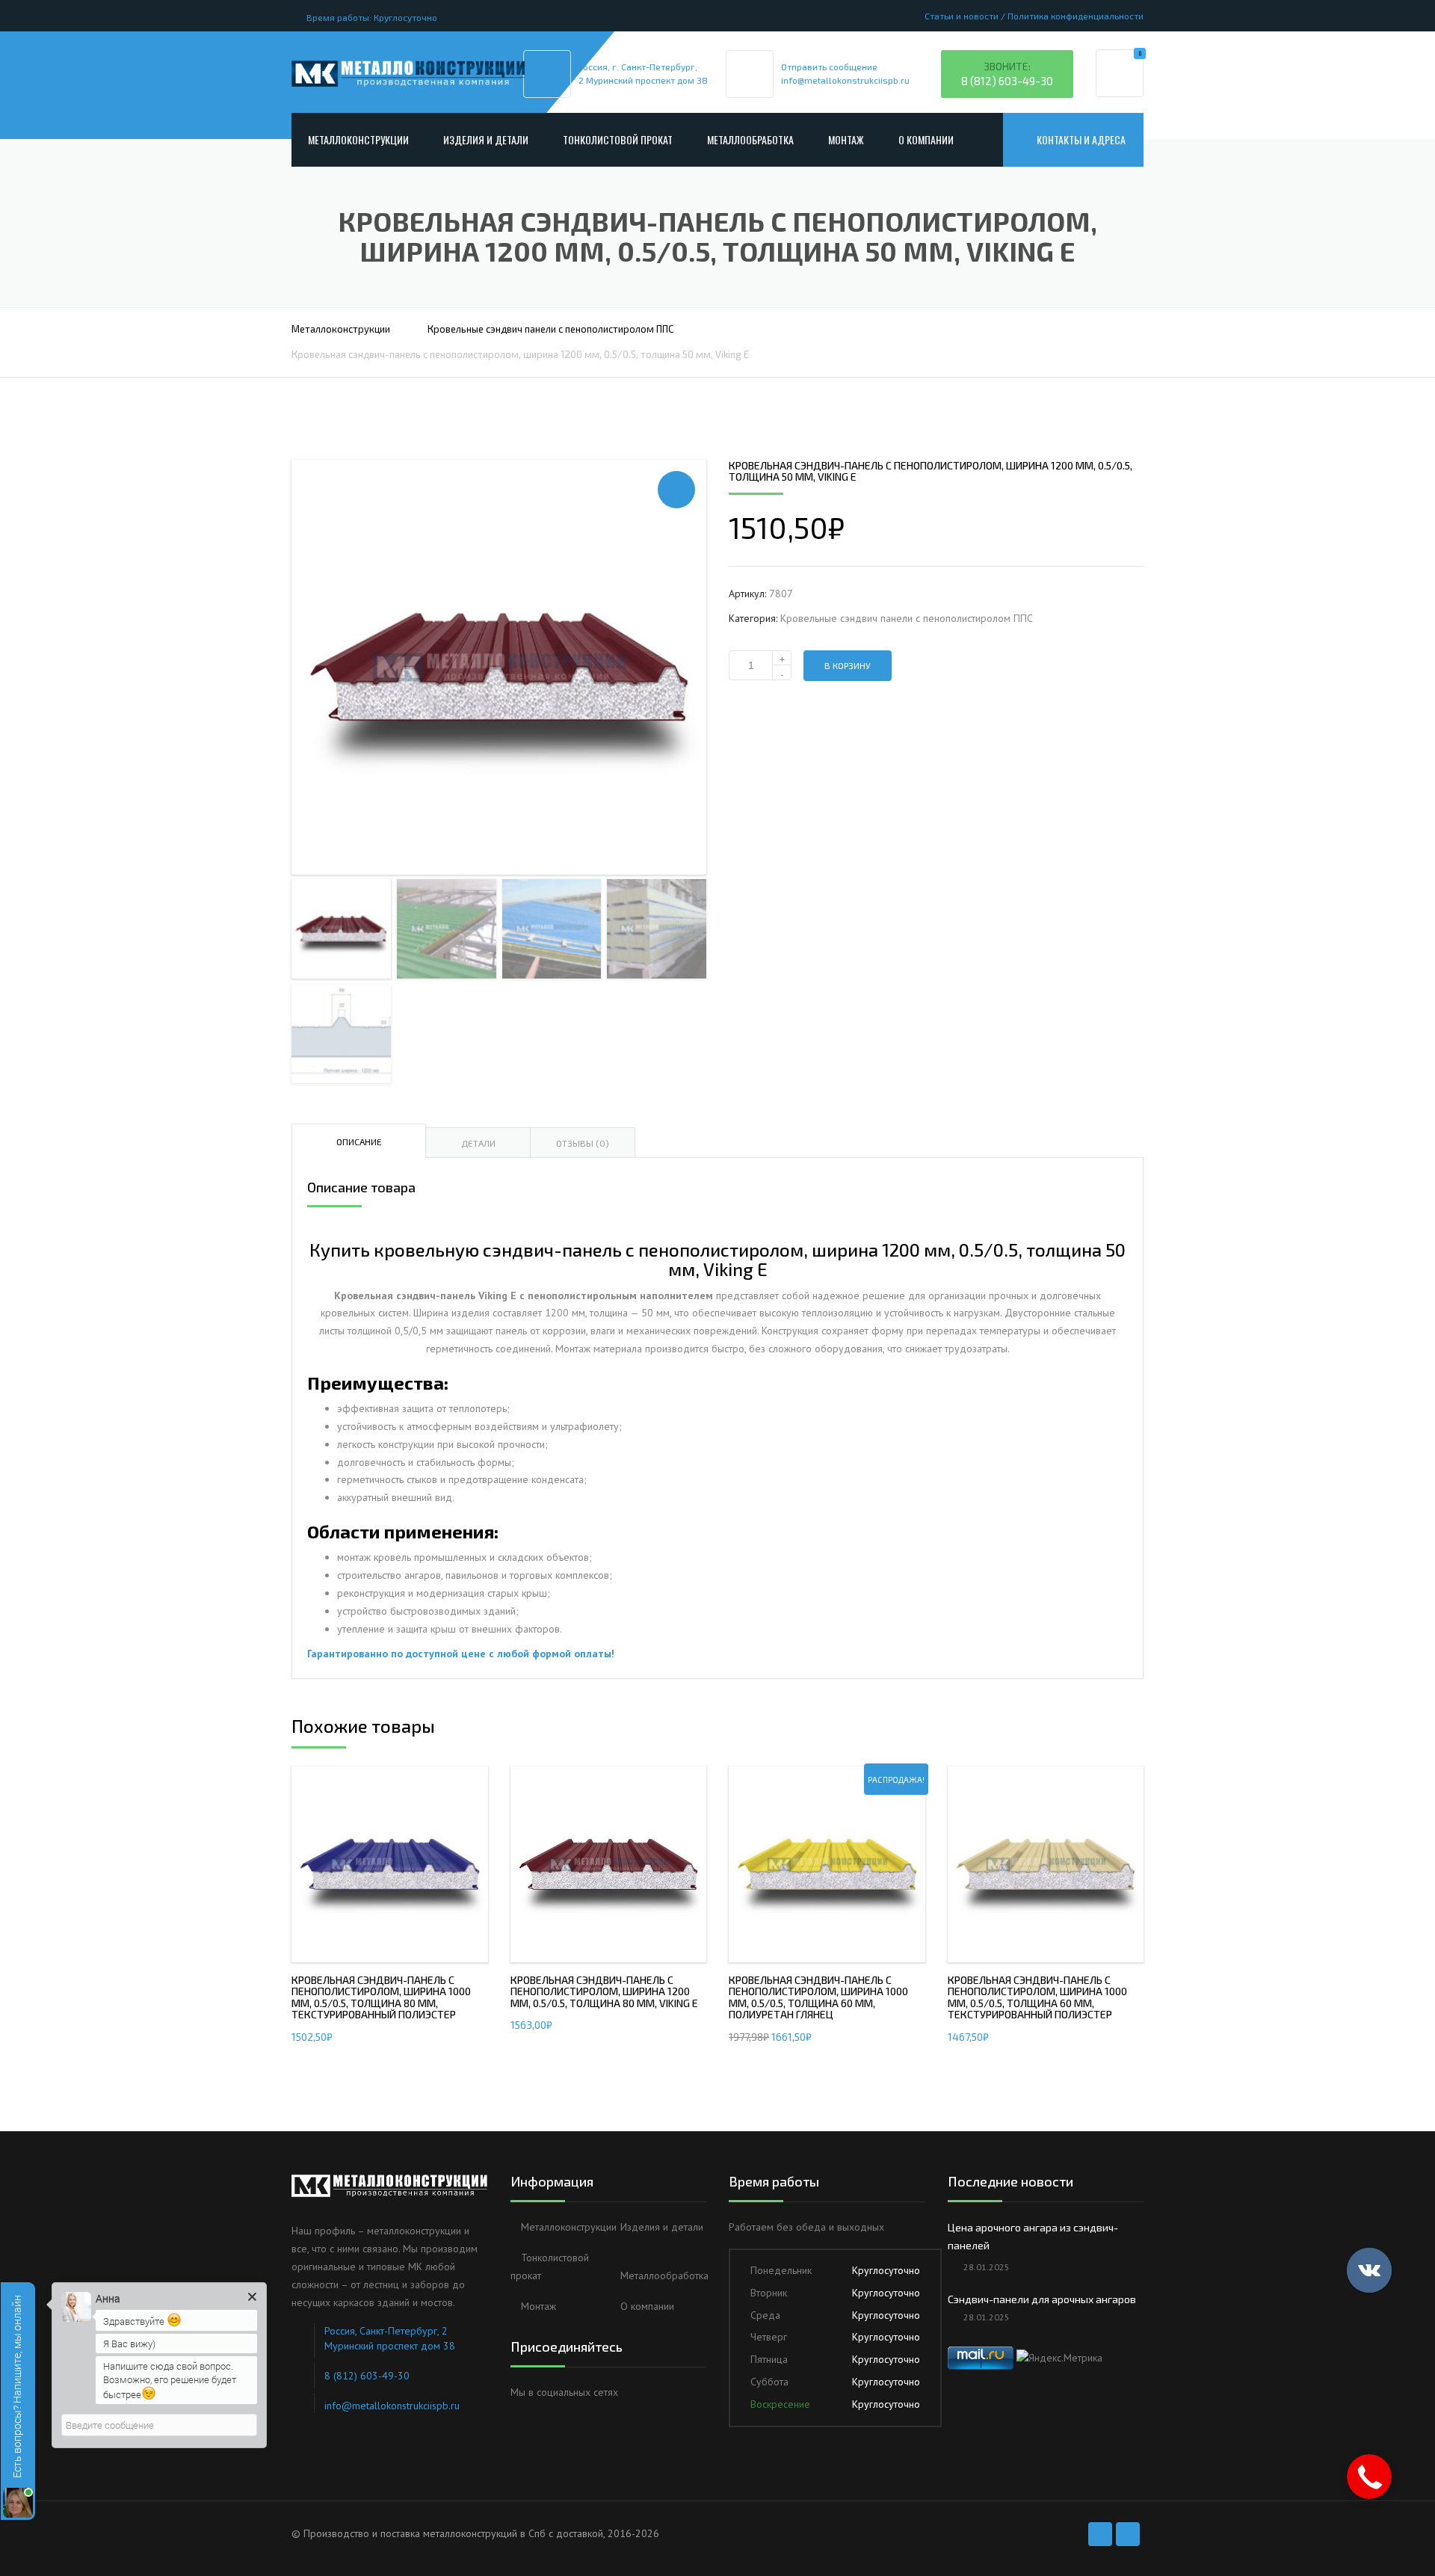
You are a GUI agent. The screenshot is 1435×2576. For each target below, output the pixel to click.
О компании (926, 139)
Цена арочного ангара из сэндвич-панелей (1033, 2236)
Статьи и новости (962, 16)
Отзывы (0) (583, 1143)
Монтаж (846, 139)
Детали (478, 1143)
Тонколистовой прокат (618, 139)
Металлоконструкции (358, 139)
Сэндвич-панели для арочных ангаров (1042, 2299)
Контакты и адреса (1081, 139)
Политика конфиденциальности (1076, 16)
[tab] (359, 1141)
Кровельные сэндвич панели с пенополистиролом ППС (550, 329)
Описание (359, 1141)
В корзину (848, 665)
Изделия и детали (486, 139)
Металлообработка (750, 139)
